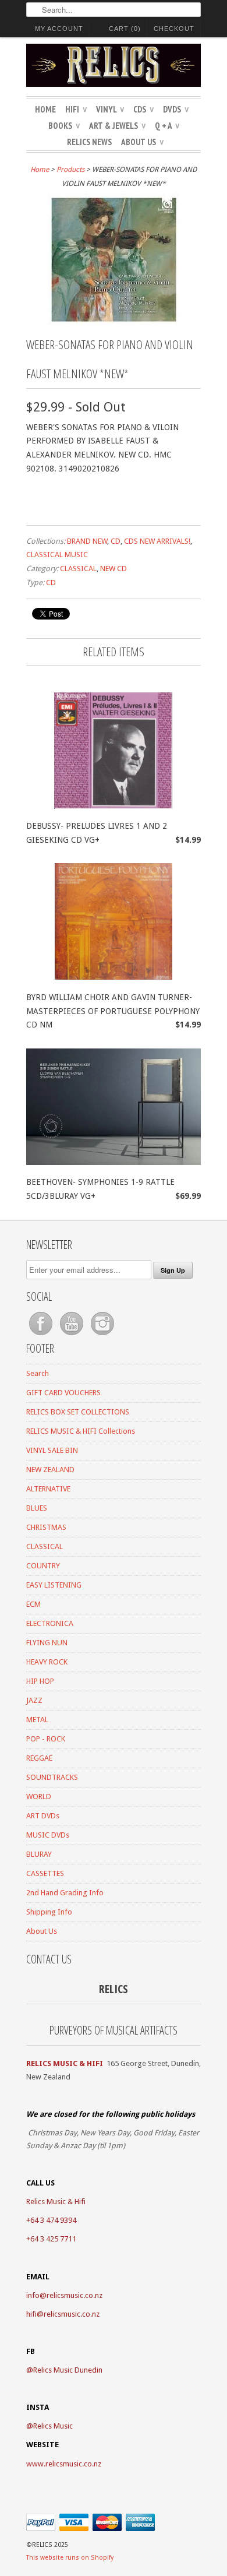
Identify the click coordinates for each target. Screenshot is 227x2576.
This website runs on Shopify (70, 2558)
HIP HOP (40, 1681)
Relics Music (53, 2426)
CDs (143, 109)
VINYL (110, 109)
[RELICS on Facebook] (42, 1335)
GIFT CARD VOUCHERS (63, 1393)
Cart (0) (125, 29)
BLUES (37, 1508)
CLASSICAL (78, 569)
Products (70, 170)
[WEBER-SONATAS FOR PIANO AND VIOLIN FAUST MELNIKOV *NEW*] (114, 322)
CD (116, 541)
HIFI (76, 109)
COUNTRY (43, 1566)
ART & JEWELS (117, 126)
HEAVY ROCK (47, 1662)
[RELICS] (114, 67)
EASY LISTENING (54, 1585)
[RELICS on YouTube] (72, 1335)
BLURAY (39, 1854)
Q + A (167, 126)
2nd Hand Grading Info (65, 1893)
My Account (59, 29)
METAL (37, 1720)
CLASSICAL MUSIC (57, 555)
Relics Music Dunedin (68, 2370)
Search (38, 1373)
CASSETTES (45, 1873)
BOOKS (64, 126)
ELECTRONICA (50, 1623)
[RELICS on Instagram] (102, 1335)
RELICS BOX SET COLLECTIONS (78, 1412)
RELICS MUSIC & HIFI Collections (81, 1431)
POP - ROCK (46, 1739)
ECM (33, 1604)
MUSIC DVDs (48, 1835)
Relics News (89, 142)
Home (45, 109)
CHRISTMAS (46, 1527)
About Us (142, 142)
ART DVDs (43, 1816)
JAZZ (34, 1700)
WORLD (39, 1796)
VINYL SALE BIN (52, 1450)
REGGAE (39, 1758)
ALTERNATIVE (48, 1489)
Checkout (174, 29)
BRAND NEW (87, 541)
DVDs (176, 109)
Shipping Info (49, 1912)
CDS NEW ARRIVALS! (157, 541)
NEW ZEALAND (50, 1470)
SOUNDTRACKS (52, 1777)
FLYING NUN (47, 1643)
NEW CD (114, 569)
